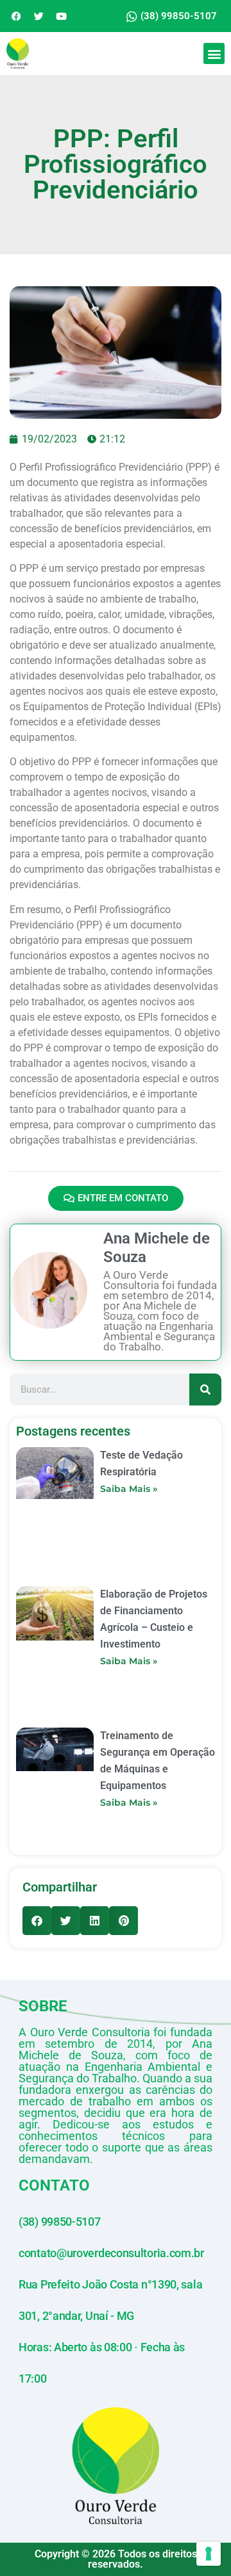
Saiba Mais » (129, 1489)
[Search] (205, 1389)
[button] (214, 53)
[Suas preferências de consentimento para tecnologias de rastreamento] (209, 2554)
